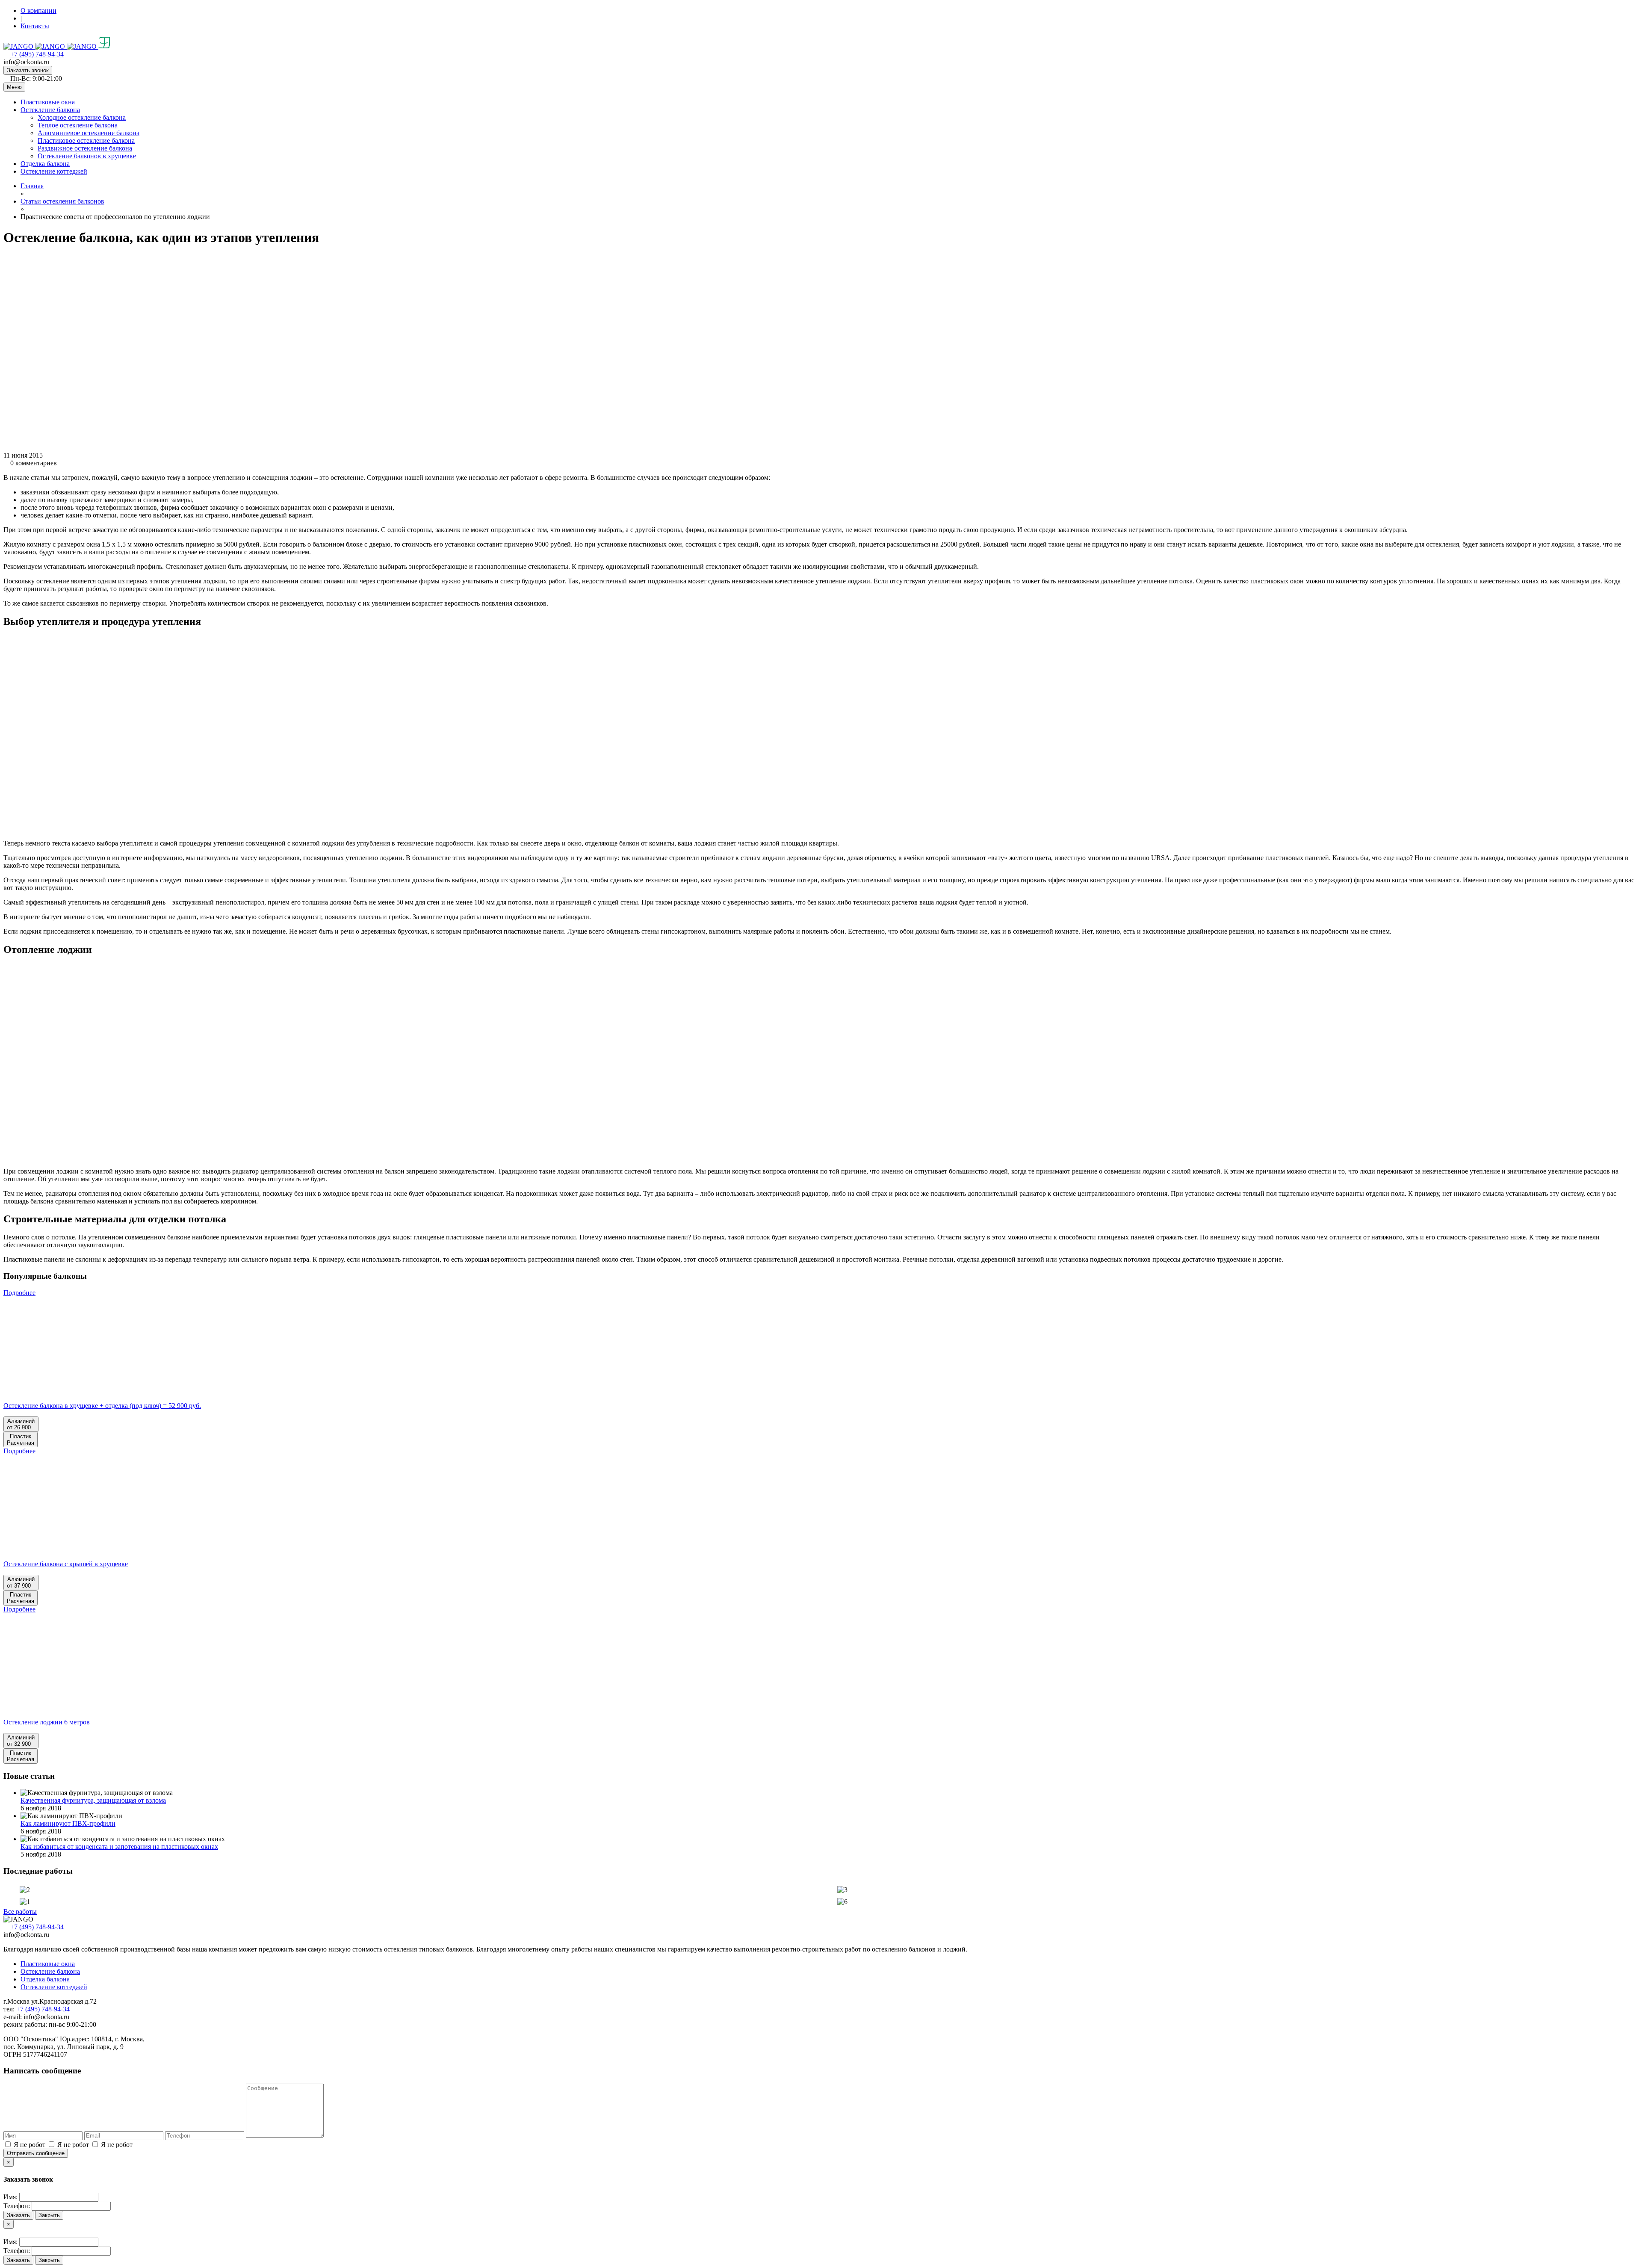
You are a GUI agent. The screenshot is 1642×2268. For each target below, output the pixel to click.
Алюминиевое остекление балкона (89, 133)
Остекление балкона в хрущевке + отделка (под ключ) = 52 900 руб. (102, 1406)
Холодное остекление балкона (82, 117)
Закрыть (49, 2215)
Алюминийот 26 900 (21, 1424)
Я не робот (30, 2145)
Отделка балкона (45, 164)
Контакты (35, 26)
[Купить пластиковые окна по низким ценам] (57, 46)
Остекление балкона (50, 110)
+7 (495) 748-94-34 (37, 54)
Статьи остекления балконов (62, 201)
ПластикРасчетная (21, 1440)
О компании (38, 10)
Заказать (18, 2215)
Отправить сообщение (36, 2153)
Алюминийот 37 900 (21, 1582)
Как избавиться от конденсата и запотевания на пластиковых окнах (119, 1847)
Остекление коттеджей (54, 171)
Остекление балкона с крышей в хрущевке (66, 1564)
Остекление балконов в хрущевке (87, 156)
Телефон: (17, 2206)
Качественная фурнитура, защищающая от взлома (93, 1800)
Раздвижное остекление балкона (85, 148)
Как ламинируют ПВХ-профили (68, 1823)
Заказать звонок (28, 70)
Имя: (10, 2197)
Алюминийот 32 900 (21, 1741)
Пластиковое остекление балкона (86, 140)
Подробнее (19, 1293)
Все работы (20, 1912)
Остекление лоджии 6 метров (47, 1722)
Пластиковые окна (48, 102)
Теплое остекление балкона (78, 125)
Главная (32, 186)
